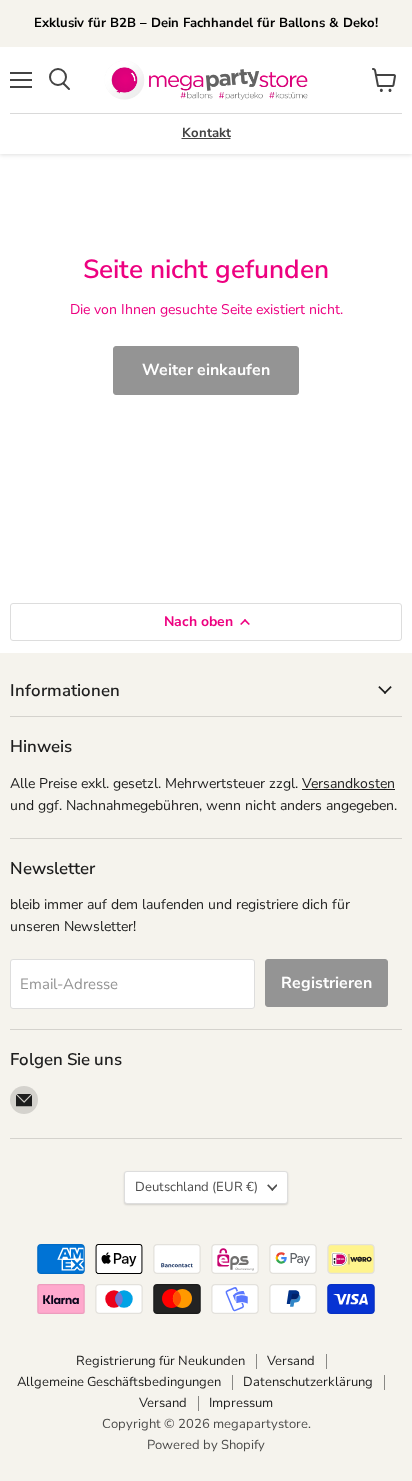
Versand (291, 1361)
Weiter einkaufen (206, 370)
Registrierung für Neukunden (160, 1361)
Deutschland (196, 1187)
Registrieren (326, 983)
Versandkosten (348, 783)
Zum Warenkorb (219, 1432)
